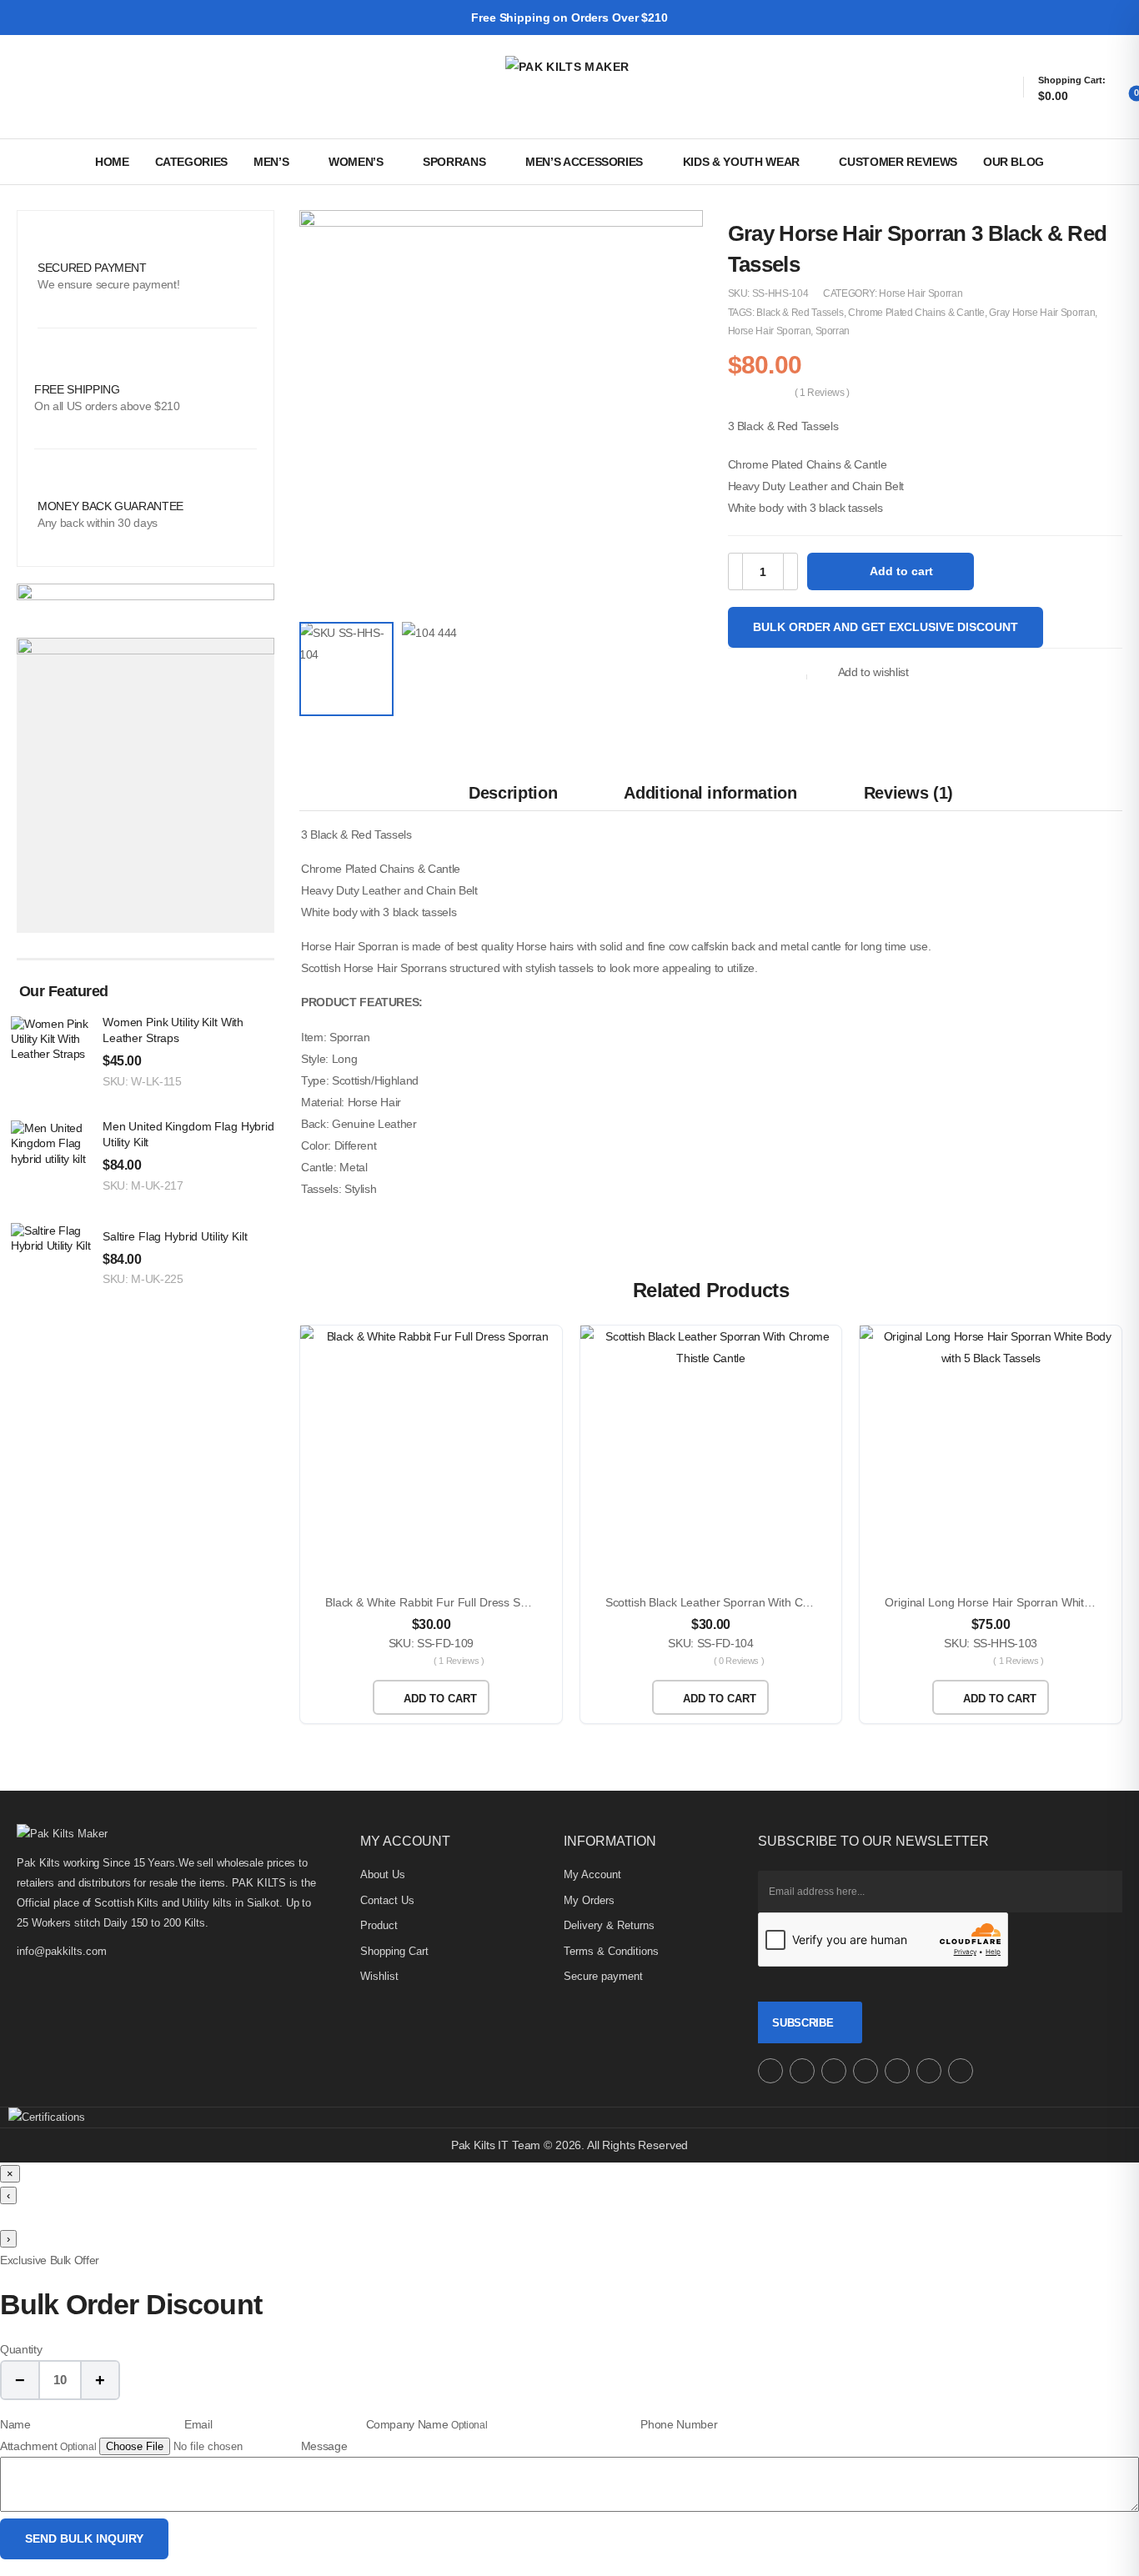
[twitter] (834, 2071)
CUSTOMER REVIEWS (898, 162)
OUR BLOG (1014, 162)
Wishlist (379, 1976)
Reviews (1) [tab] (908, 793)
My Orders (589, 1900)
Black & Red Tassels (800, 313)
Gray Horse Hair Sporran (1042, 313)
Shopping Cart (394, 1951)
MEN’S (271, 162)
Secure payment (603, 1976)
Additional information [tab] (710, 793)
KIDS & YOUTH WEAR (741, 162)
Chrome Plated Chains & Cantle (916, 313)
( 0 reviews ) (739, 1661)
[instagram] (770, 2071)
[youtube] (897, 2071)
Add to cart (901, 571)
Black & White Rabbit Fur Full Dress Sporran (440, 1602)
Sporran (833, 331)
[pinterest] (866, 2071)
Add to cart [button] (440, 1699)
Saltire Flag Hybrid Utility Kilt (175, 1236)
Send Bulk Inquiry (84, 2538)
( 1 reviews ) (822, 393)
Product (379, 1925)
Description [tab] (513, 793)
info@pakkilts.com (62, 1951)
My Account (592, 1874)
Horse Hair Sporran (921, 293)
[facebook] (802, 2071)
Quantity (21, 2349)
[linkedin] (961, 2071)
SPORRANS (454, 162)
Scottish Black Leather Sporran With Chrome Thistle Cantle (758, 1602)
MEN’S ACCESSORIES (584, 162)
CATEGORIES (192, 162)
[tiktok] (929, 2071)
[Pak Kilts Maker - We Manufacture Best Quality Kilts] (569, 86)
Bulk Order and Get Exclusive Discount (886, 627)
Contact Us (387, 1900)
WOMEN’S (356, 162)
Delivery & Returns (609, 1925)
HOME (112, 162)
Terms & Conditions (611, 1951)
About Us (383, 1874)
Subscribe (803, 2023)
